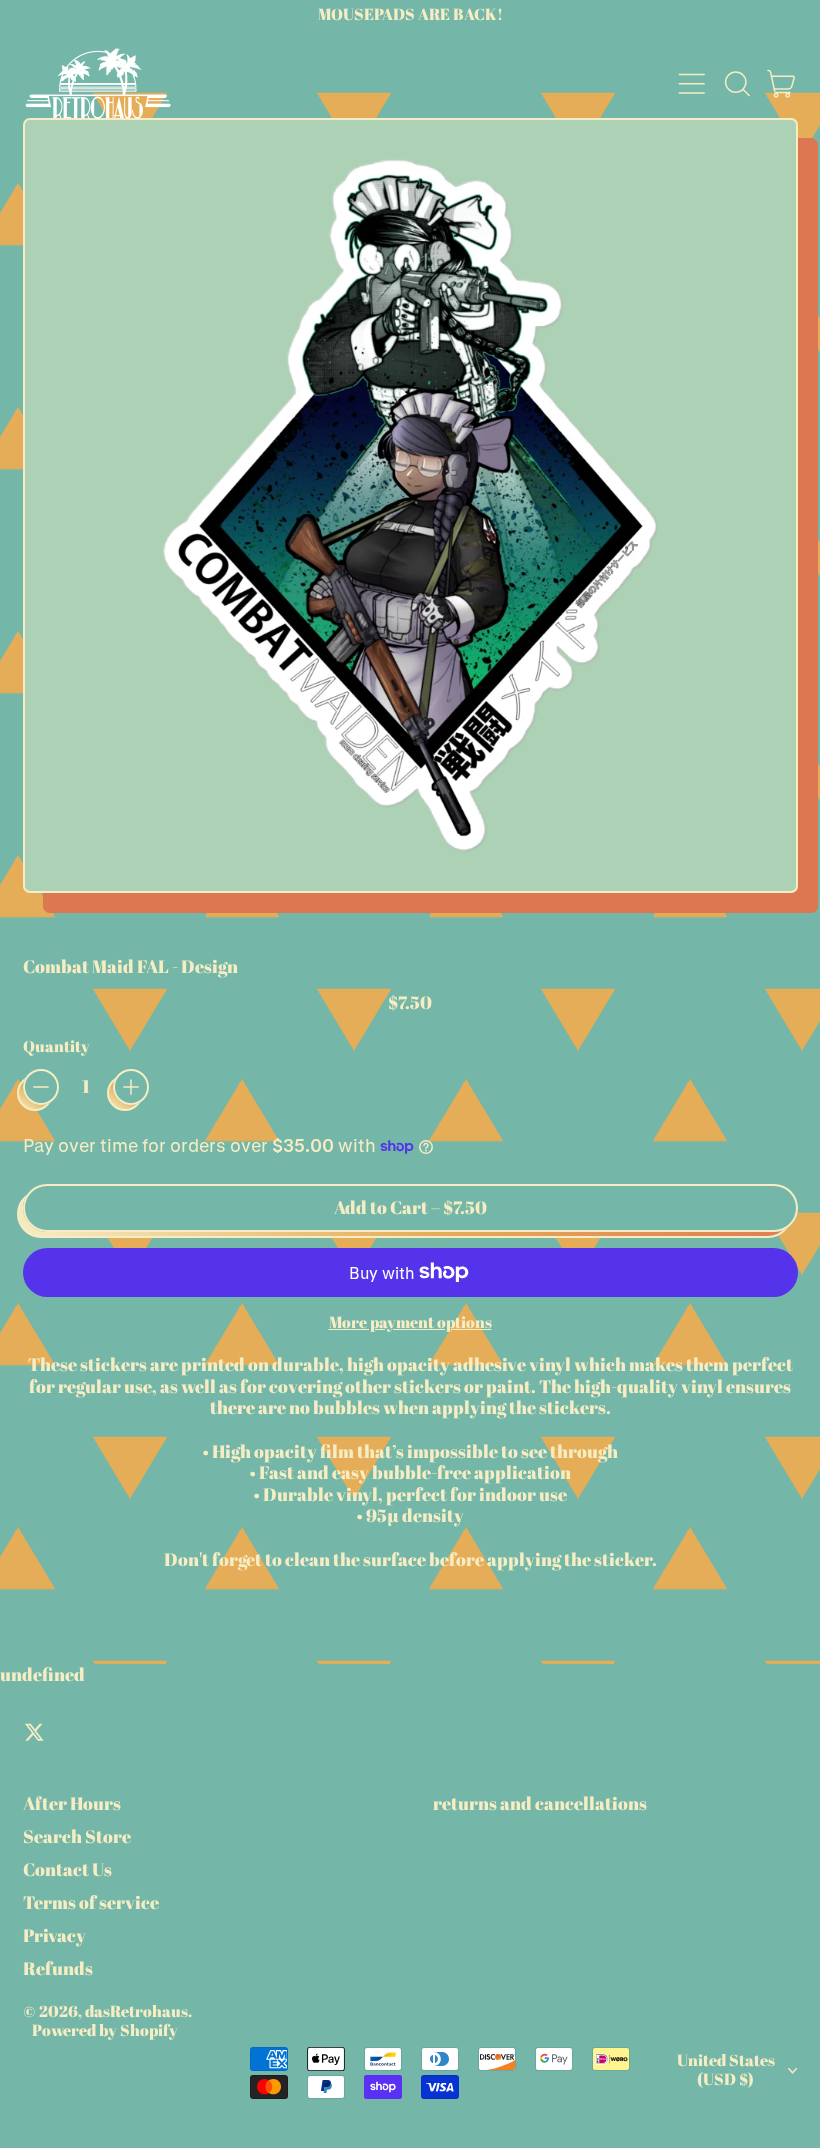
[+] (131, 1087)
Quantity (56, 1046)
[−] (41, 1087)
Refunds (58, 1968)
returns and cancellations (540, 1803)
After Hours (72, 1803)
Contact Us (67, 1869)
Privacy (54, 1935)
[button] (737, 84)
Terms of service (91, 1902)
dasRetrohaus (136, 2011)
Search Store (77, 1836)
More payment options (410, 1322)
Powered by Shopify (105, 2030)
